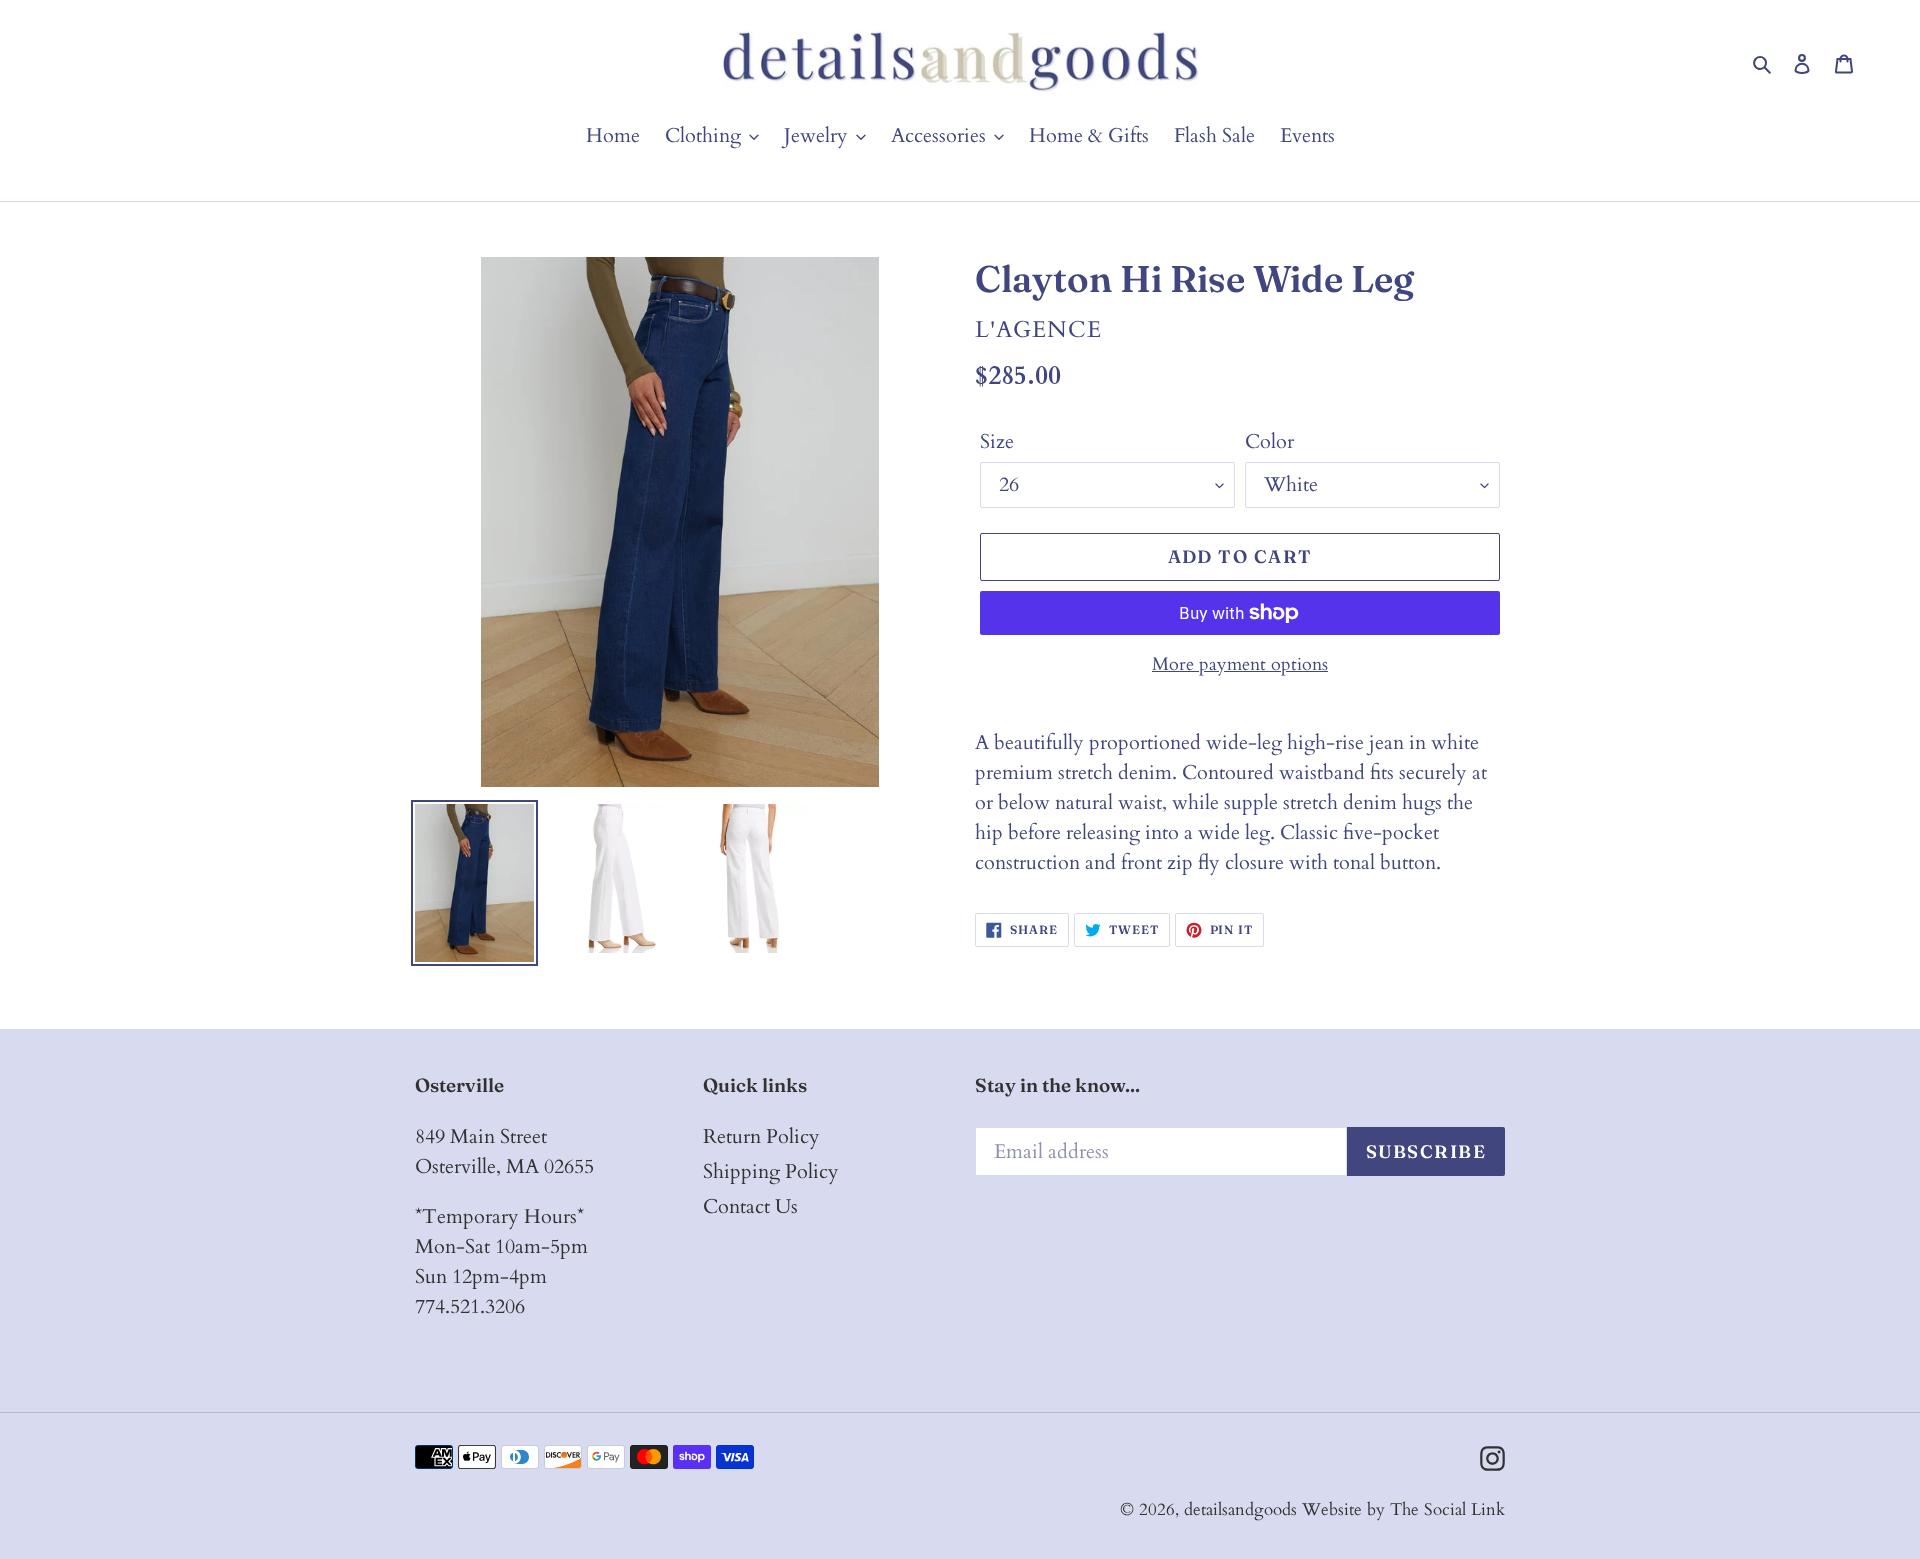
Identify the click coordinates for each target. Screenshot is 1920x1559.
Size (997, 441)
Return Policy (761, 1136)
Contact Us (750, 1206)
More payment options (1240, 664)
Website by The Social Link (1403, 1509)
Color (1269, 441)
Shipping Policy (771, 1171)
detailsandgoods (1240, 1509)
